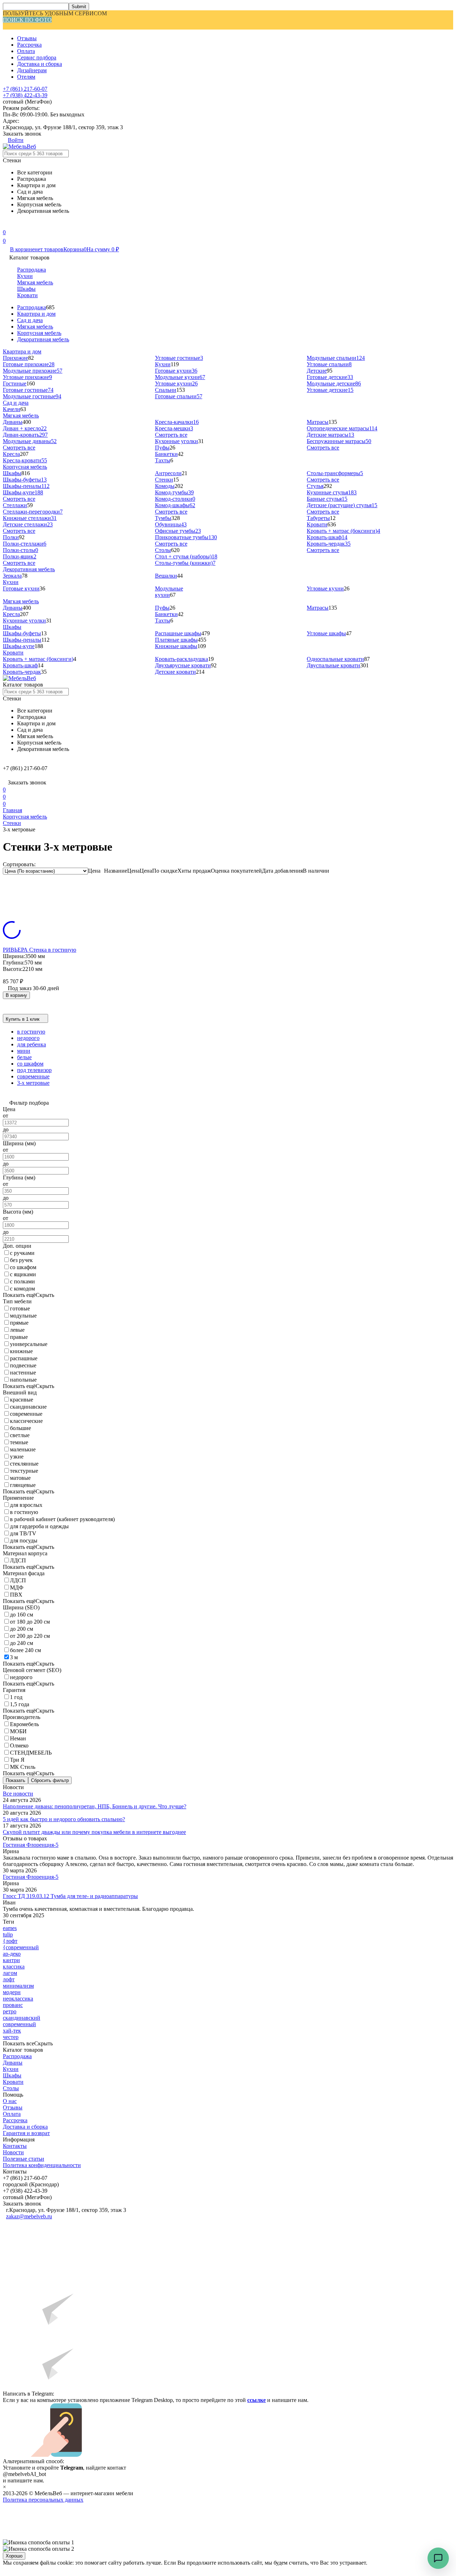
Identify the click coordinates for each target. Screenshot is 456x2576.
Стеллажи (15, 505)
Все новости (18, 1794)
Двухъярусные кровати (183, 665)
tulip (8, 1934)
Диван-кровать (25, 435)
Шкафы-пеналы (26, 486)
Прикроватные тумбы (186, 537)
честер (11, 2037)
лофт (9, 1979)
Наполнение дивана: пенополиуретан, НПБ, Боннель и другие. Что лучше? (95, 1806)
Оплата (26, 51)
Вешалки (166, 576)
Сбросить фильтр (50, 1780)
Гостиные (15, 383)
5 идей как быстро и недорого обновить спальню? (64, 1819)
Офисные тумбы (178, 531)
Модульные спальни (336, 358)
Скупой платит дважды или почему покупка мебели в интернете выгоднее (94, 1832)
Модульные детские (334, 383)
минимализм (18, 1986)
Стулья (315, 486)
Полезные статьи (24, 2159)
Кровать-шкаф (327, 537)
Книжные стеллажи (30, 518)
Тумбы (163, 518)
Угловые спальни (329, 364)
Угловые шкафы (326, 633)
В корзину (16, 995)
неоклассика (18, 1999)
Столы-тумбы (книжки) (185, 563)
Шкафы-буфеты (25, 480)
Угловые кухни (176, 383)
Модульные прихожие (33, 371)
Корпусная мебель (39, 333)
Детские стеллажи (28, 524)
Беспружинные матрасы (339, 441)
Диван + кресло (25, 428)
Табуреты (318, 518)
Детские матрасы (330, 435)
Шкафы (26, 289)
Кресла (11, 454)
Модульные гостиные (32, 396)
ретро (10, 2011)
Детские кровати (175, 672)
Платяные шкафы (176, 640)
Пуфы (162, 448)
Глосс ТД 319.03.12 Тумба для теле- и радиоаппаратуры (70, 1896)
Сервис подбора (37, 57)
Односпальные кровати (335, 659)
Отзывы (27, 38)
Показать (15, 1780)
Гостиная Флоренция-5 (31, 1845)
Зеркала (12, 576)
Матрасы (318, 422)
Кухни (25, 276)
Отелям (26, 77)
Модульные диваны (30, 441)
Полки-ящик (20, 556)
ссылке (256, 2400)
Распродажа (32, 270)
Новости (13, 2152)
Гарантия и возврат (26, 2133)
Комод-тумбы (174, 492)
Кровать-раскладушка (182, 659)
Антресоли (168, 473)
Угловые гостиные (179, 358)
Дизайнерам (32, 70)
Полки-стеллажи (25, 544)
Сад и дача (30, 320)
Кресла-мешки (174, 428)
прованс (13, 2005)
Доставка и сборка (40, 64)
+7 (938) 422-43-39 (25, 95)
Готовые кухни (176, 371)
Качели (12, 409)
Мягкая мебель (35, 282)
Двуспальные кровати (333, 665)
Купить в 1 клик (23, 1019)
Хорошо (14, 2556)
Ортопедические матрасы (342, 428)
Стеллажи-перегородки (33, 512)
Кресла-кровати (25, 460)
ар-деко (12, 1954)
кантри (11, 1960)
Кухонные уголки (177, 441)
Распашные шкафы (178, 633)
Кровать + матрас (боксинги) (343, 531)
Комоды (165, 486)
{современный (21, 1947)
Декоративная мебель (43, 339)
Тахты (163, 460)
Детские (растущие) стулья (342, 505)
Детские (317, 371)
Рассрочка (29, 45)
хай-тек (12, 2031)
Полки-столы (20, 550)
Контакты (15, 2146)
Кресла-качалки (177, 422)
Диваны (13, 422)
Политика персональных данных (43, 2500)
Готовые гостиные (28, 390)
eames (10, 1928)
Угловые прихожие (27, 377)
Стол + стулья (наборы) (186, 556)
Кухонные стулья (332, 492)
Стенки (164, 480)
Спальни (166, 390)
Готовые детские (330, 377)
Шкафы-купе (23, 492)
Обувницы (171, 524)
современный (19, 2024)
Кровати (27, 295)
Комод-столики (175, 499)
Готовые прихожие (29, 364)
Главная (12, 810)
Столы (163, 550)
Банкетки (166, 454)
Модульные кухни (180, 377)
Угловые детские (330, 390)
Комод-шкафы (175, 505)
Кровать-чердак (329, 544)
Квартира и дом (36, 314)
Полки (11, 537)
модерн (12, 1992)
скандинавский (22, 2018)
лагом (10, 1973)
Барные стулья (327, 499)
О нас (10, 2101)
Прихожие (15, 358)
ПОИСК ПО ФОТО (27, 20)
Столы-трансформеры (335, 473)
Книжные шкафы (176, 646)
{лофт (10, 1941)
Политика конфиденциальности (42, 2165)
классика (14, 1967)
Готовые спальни (179, 396)
